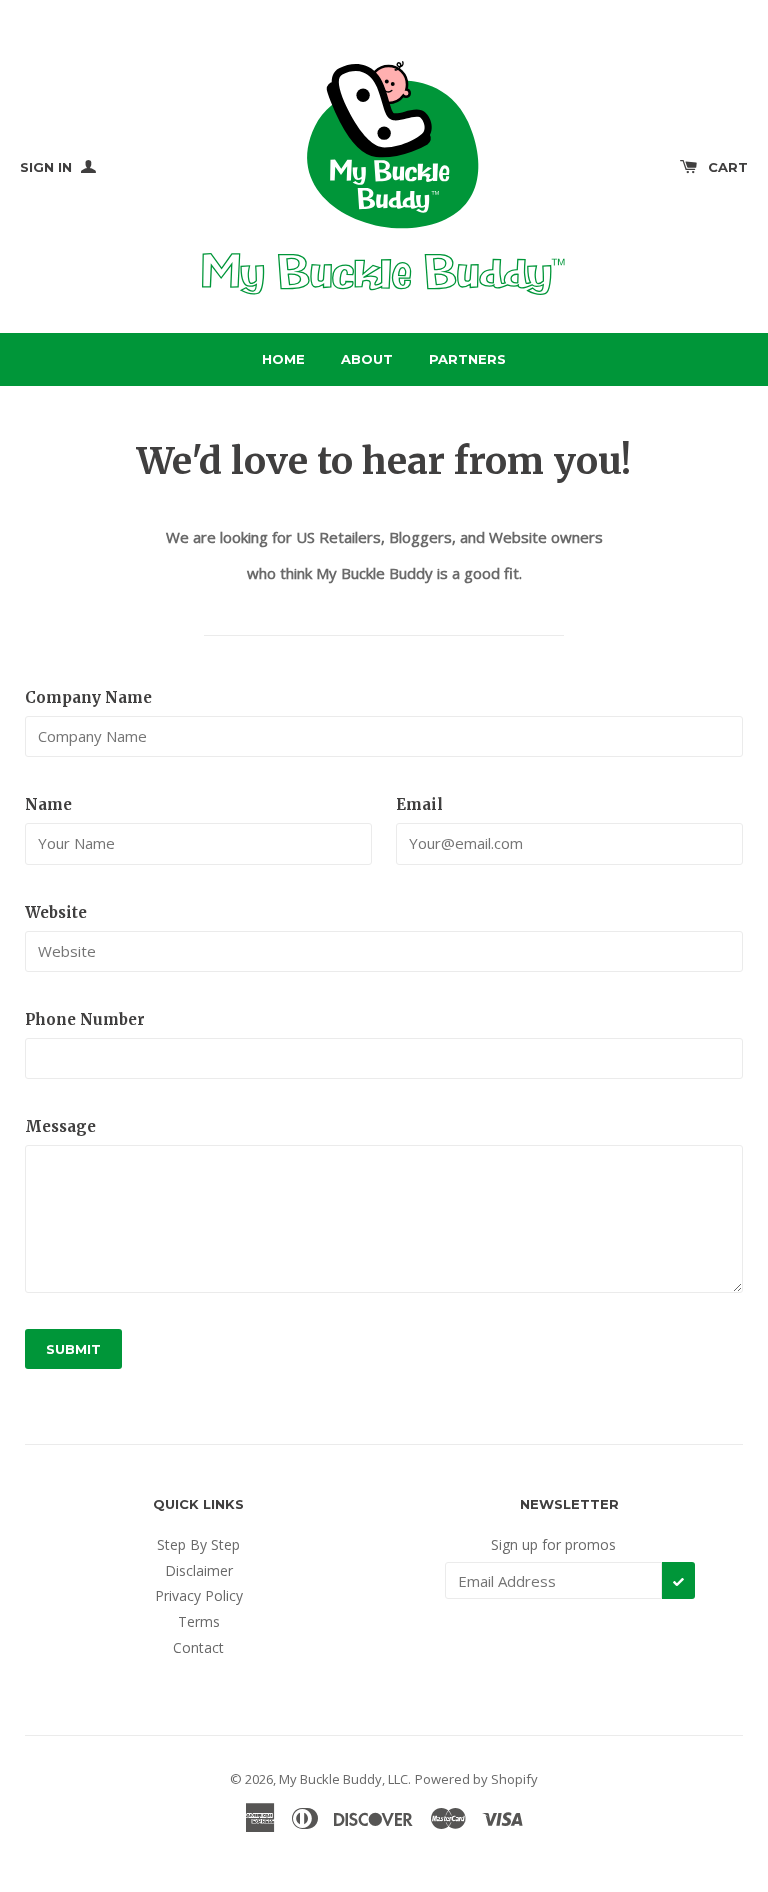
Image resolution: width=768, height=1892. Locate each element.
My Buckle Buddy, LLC (343, 1779)
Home (283, 359)
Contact (198, 1647)
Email (419, 804)
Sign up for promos (553, 1544)
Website (56, 912)
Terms (199, 1621)
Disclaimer (199, 1570)
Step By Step (198, 1544)
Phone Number (85, 1019)
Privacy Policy (199, 1595)
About (367, 359)
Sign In (48, 167)
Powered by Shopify (476, 1779)
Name (48, 804)
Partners (467, 359)
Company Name (88, 697)
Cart (728, 167)
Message (60, 1126)
